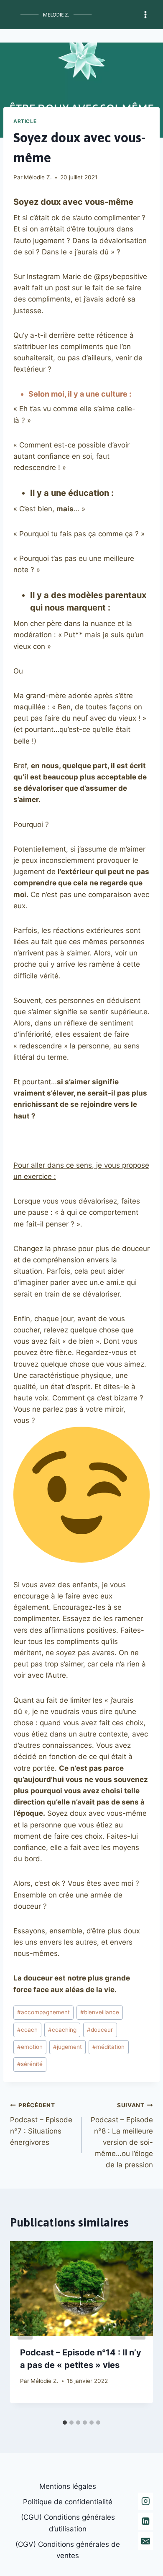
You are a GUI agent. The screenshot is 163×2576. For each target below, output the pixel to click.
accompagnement (43, 2012)
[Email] (145, 2541)
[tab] (65, 2423)
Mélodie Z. (38, 177)
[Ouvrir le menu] (145, 14)
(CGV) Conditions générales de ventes (68, 2550)
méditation (108, 2047)
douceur (100, 2030)
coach (27, 2030)
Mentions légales (68, 2486)
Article (25, 121)
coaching (62, 2030)
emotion (30, 2047)
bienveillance (100, 2012)
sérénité (30, 2064)
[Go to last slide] (25, 2328)
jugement (67, 2047)
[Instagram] (145, 2501)
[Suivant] (138, 2328)
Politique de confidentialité (68, 2502)
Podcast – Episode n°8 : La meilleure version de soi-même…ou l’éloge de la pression (122, 2135)
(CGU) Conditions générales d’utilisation (68, 2523)
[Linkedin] (145, 2521)
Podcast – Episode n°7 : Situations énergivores (41, 2124)
